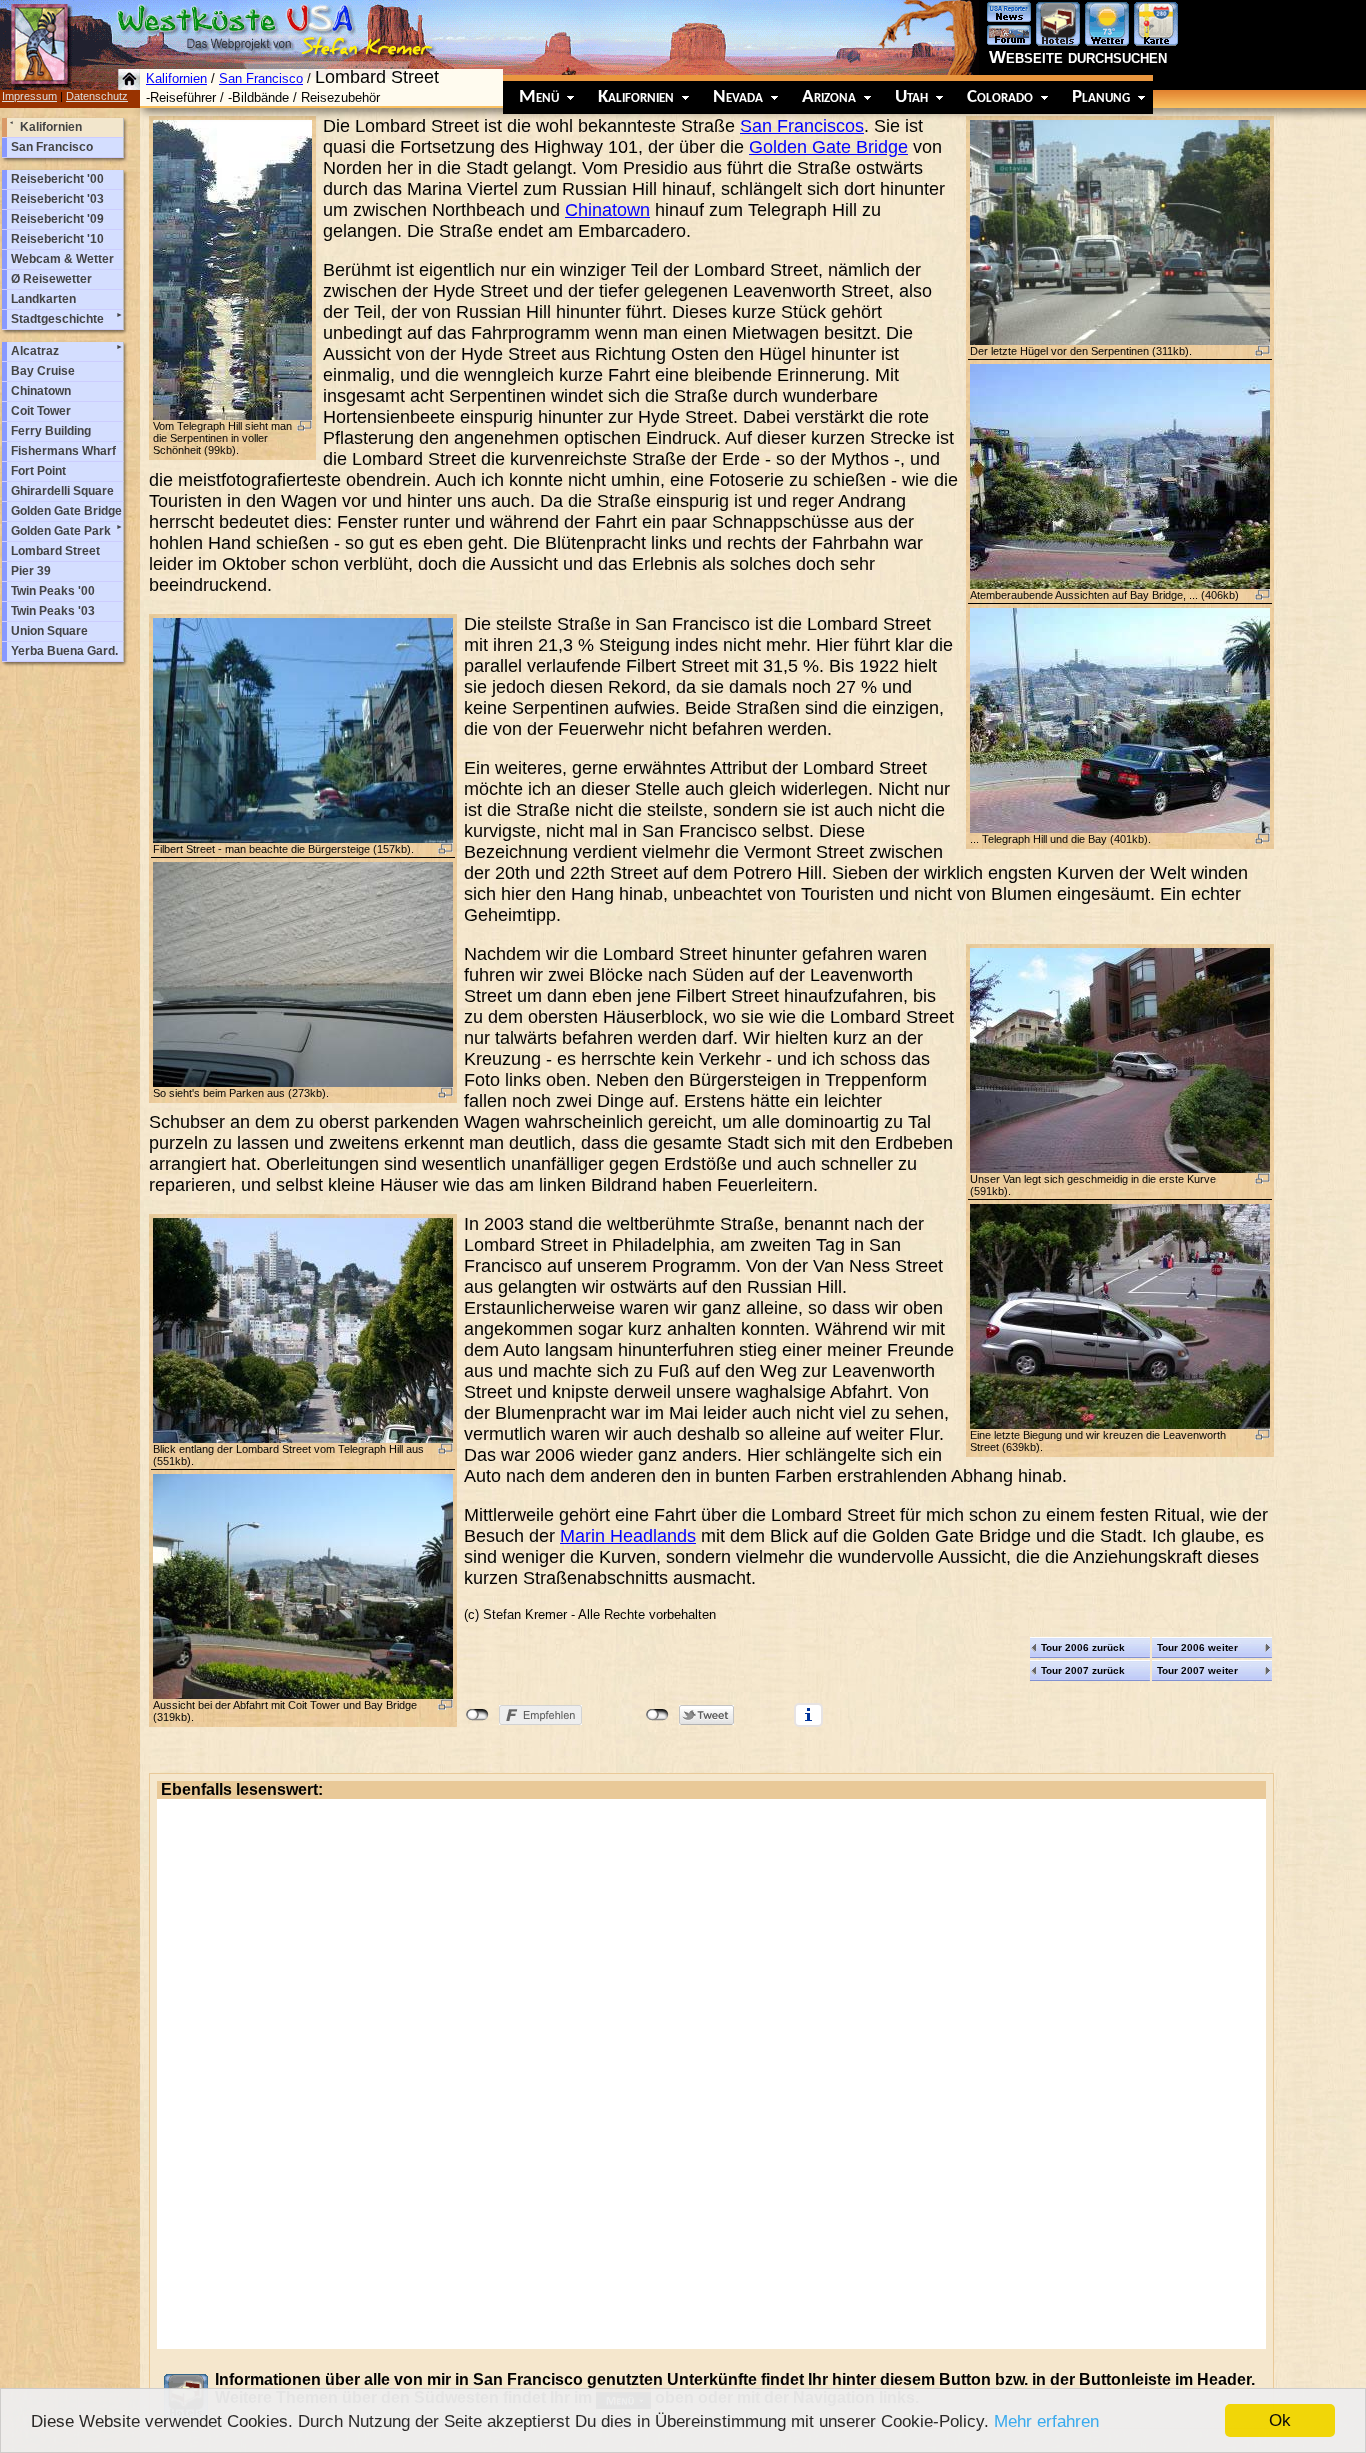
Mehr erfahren (1046, 2421)
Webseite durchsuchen (1078, 57)
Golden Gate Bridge (828, 147)
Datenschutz (97, 96)
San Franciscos (802, 126)
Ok (1280, 2420)
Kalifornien (176, 78)
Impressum (29, 96)
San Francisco (261, 78)
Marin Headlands (628, 1536)
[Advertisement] (711, 2074)
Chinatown (607, 210)
